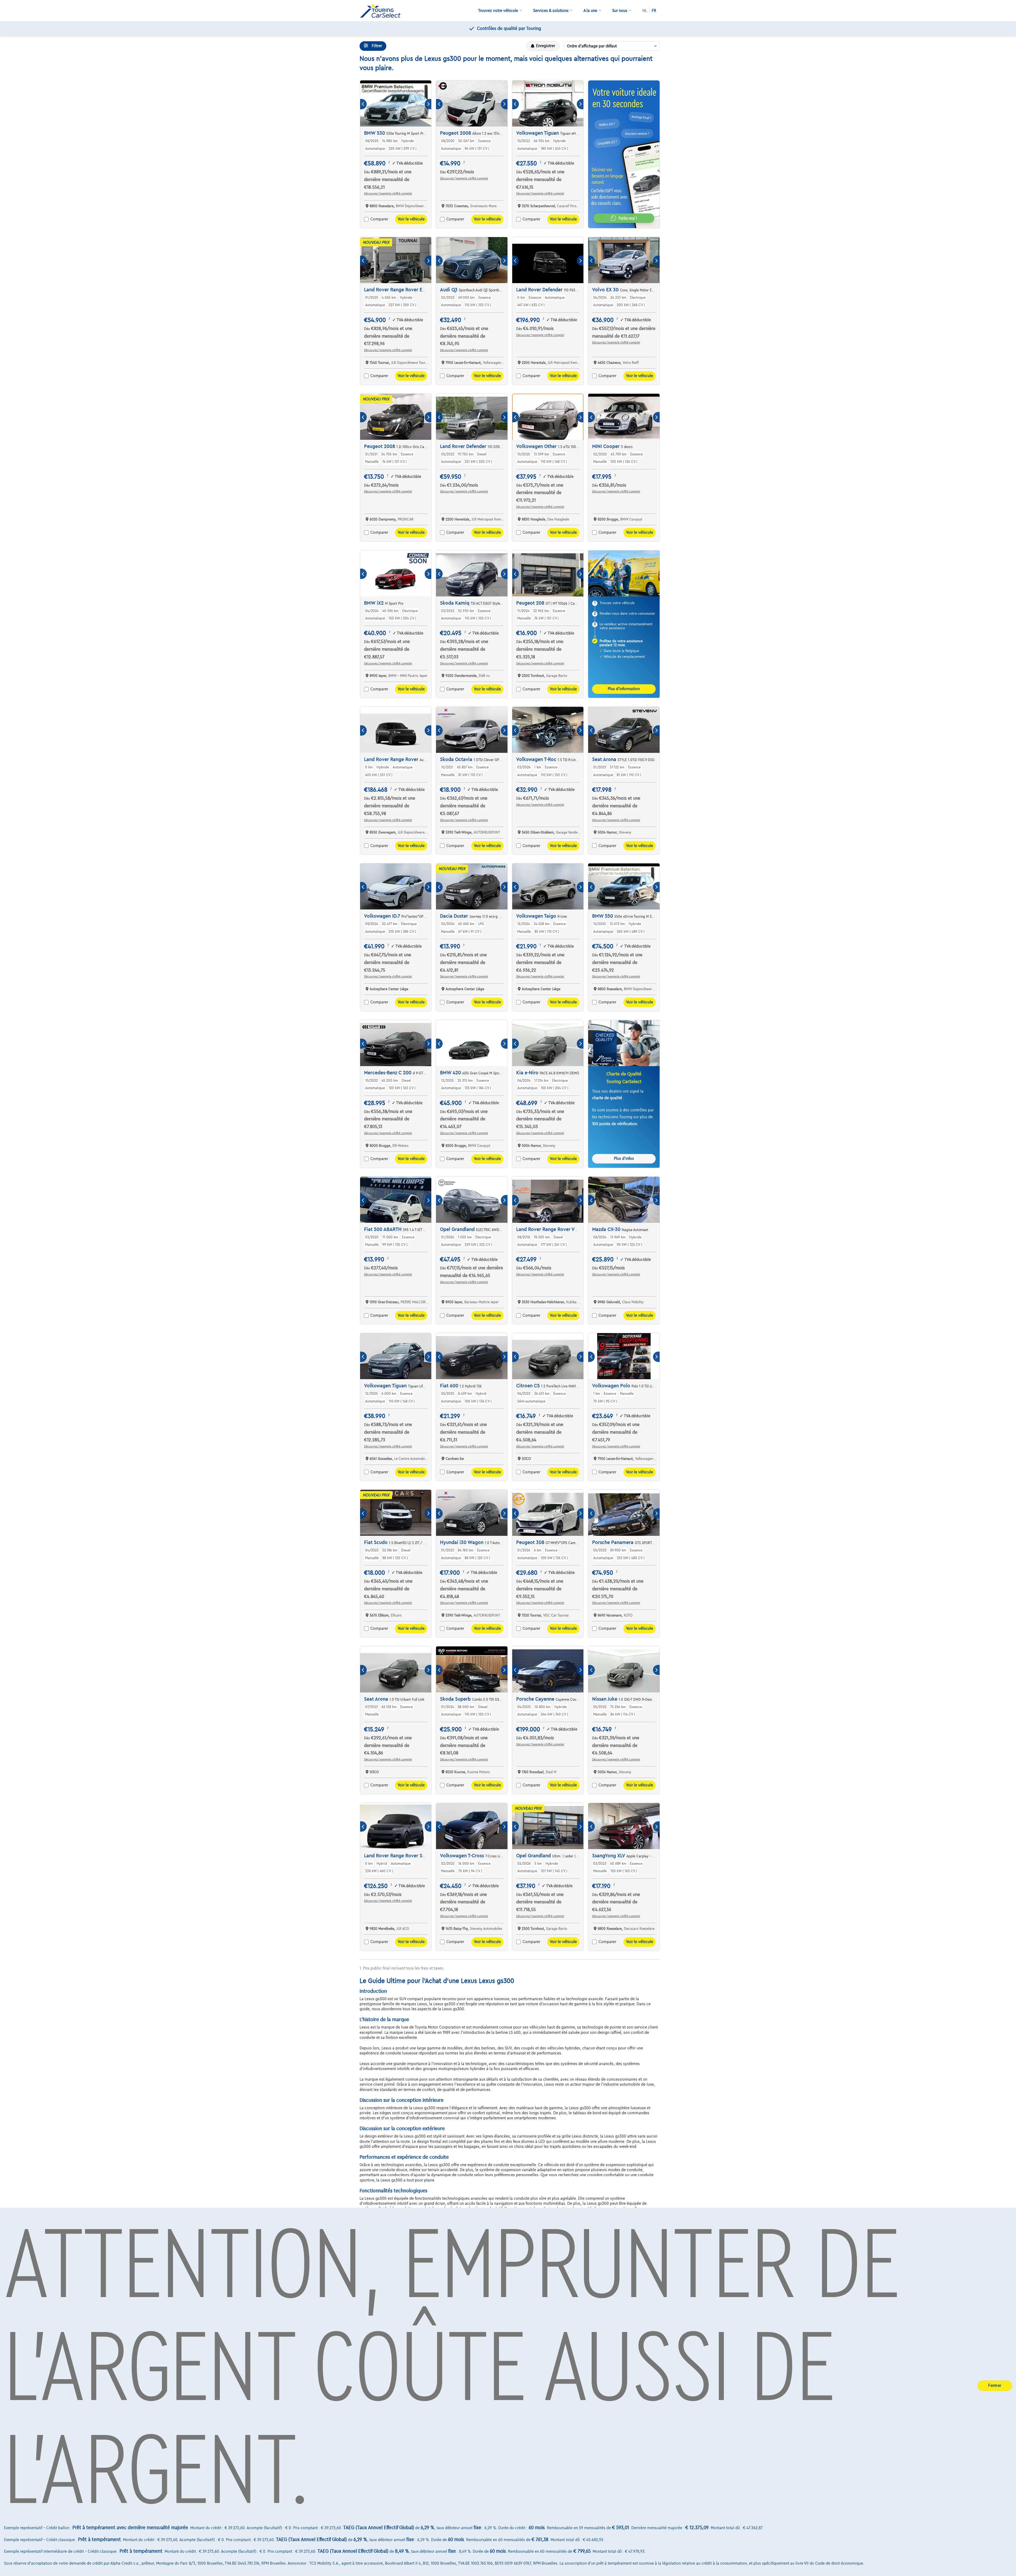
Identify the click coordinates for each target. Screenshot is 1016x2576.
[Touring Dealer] (382, 11)
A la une (590, 11)
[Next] (428, 104)
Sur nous (620, 11)
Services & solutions (551, 11)
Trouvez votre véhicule (498, 11)
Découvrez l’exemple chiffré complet (388, 193)
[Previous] (363, 104)
